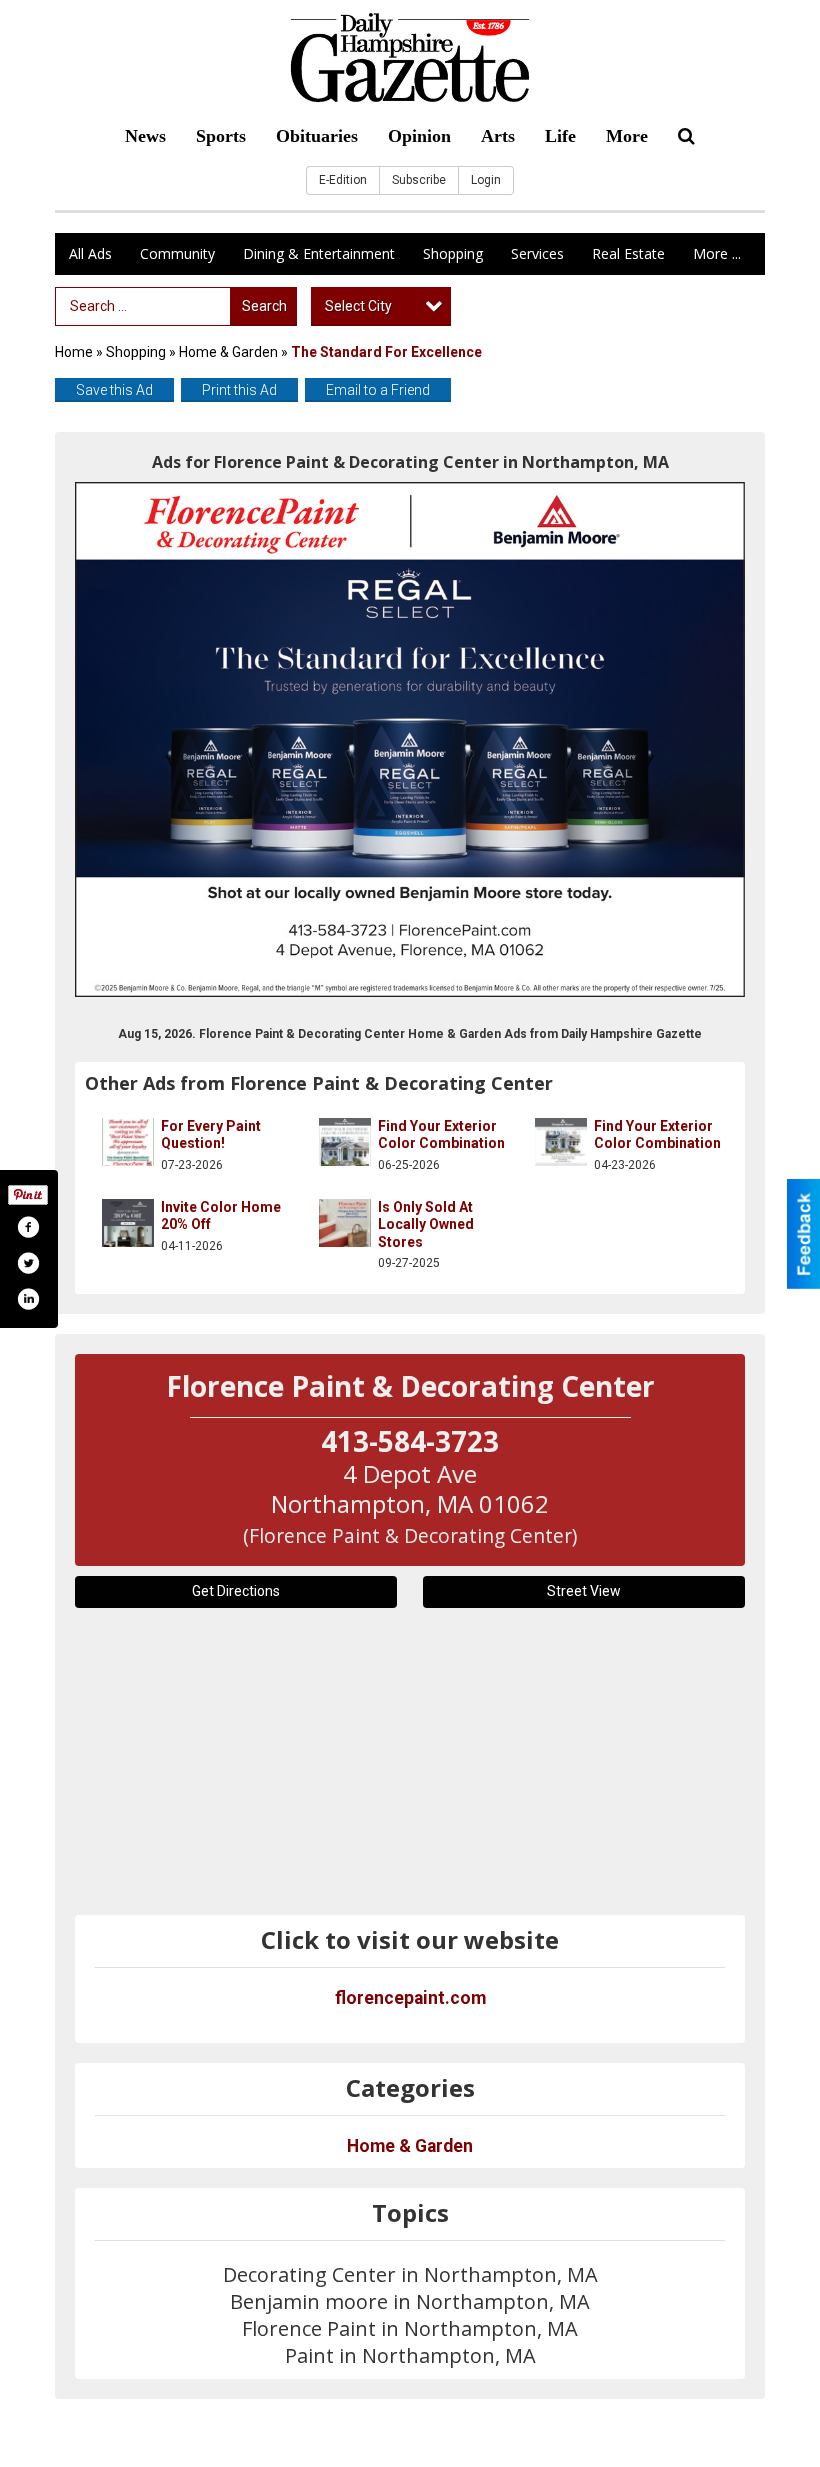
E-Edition (343, 180)
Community (177, 253)
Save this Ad (114, 390)
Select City (358, 306)
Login (486, 180)
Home (74, 352)
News (145, 136)
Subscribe (419, 180)
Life (560, 136)
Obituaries (317, 136)
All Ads (90, 253)
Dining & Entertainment (319, 253)
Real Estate (628, 253)
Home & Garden (230, 352)
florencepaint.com (410, 1998)
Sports (221, 136)
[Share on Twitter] (28, 1263)
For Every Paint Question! (211, 1135)
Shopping (453, 253)
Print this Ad (239, 390)
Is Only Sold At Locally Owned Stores (426, 1224)
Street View (584, 1591)
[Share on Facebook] (28, 1227)
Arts (498, 136)
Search (264, 306)
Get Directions (236, 1591)
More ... (717, 253)
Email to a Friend (378, 390)
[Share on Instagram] (28, 1299)
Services (537, 253)
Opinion (419, 136)
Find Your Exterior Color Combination (441, 1135)
